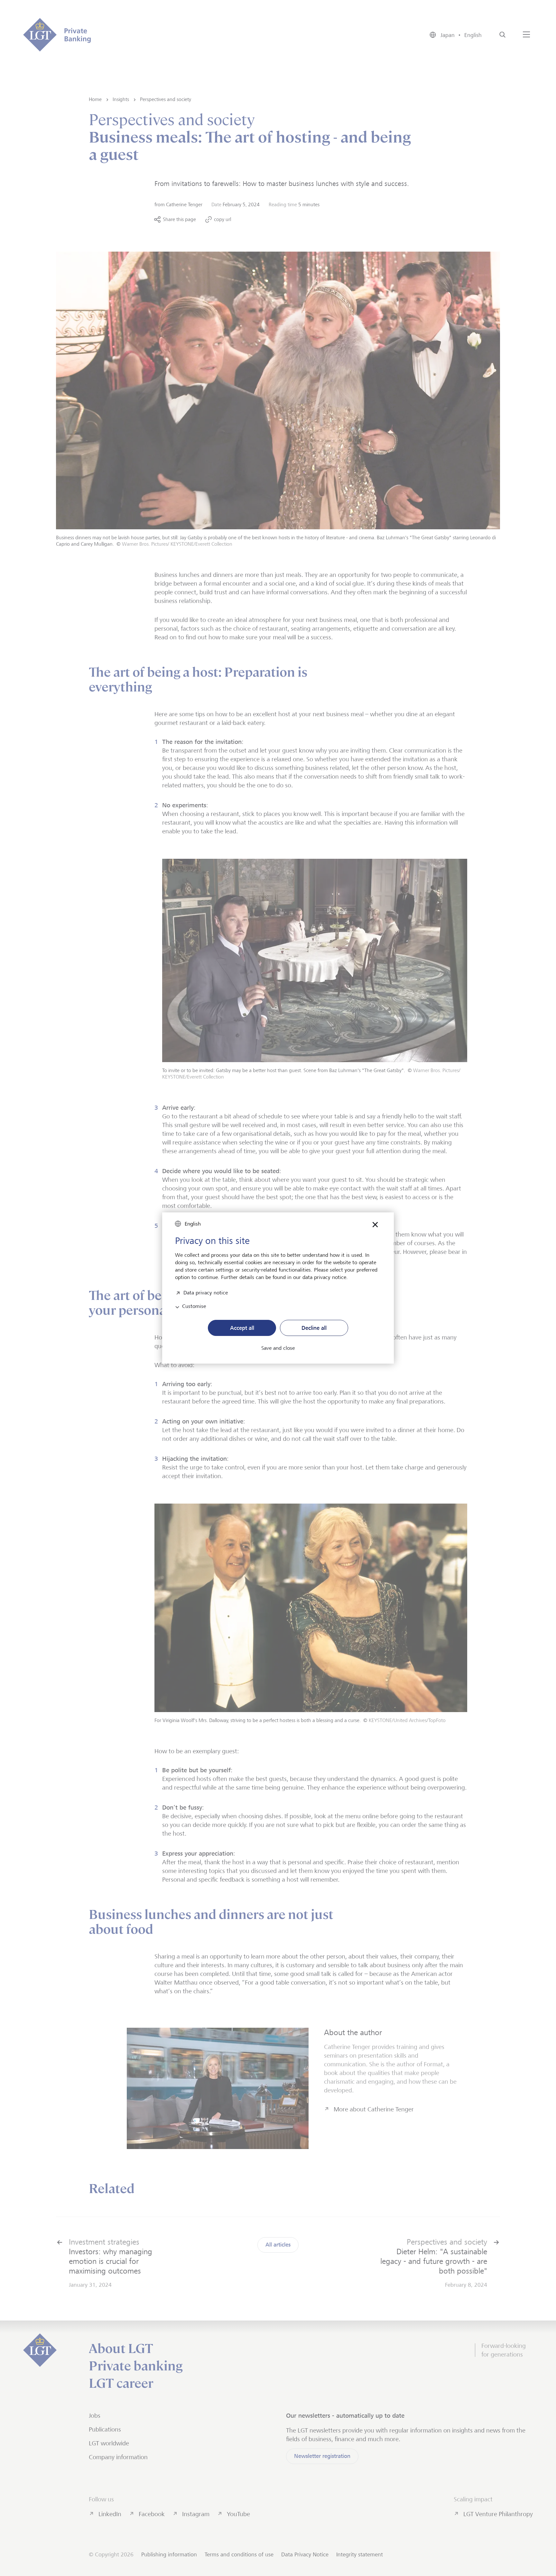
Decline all (314, 1328)
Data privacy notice (206, 1292)
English (193, 1224)
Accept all (242, 1328)
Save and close (278, 1348)
